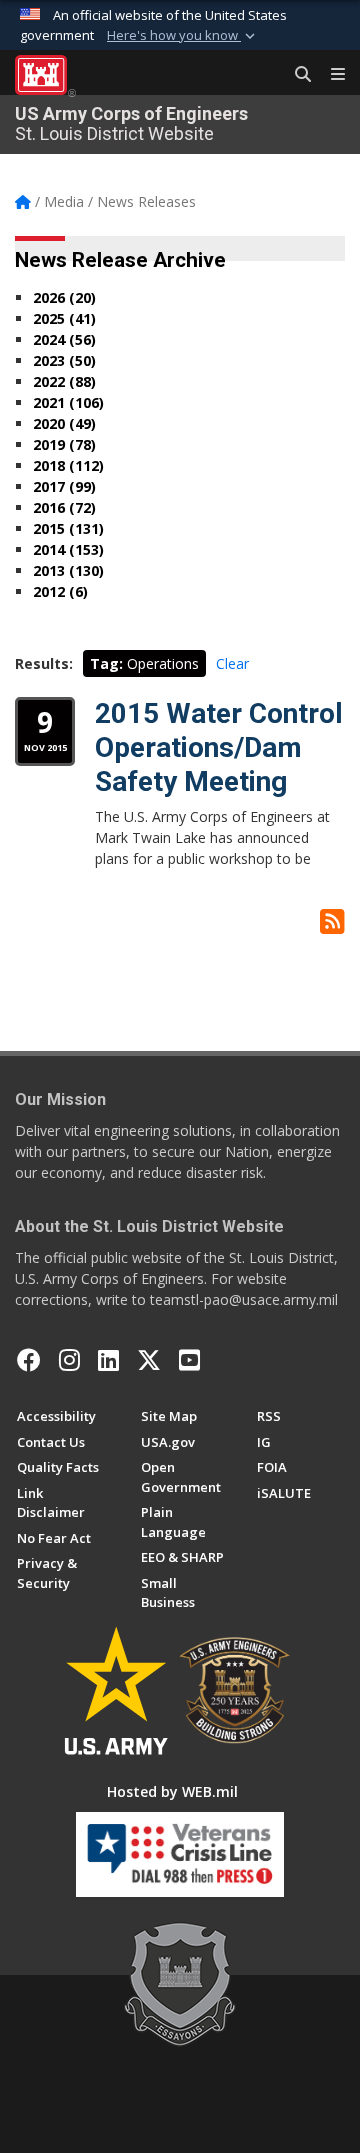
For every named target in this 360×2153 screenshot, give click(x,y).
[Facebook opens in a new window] (29, 1360)
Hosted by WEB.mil (172, 1791)
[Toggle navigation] (330, 75)
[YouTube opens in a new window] (189, 1360)
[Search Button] (296, 75)
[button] (183, 36)
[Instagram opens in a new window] (69, 1360)
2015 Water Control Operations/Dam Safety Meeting (219, 747)
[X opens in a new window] (149, 1360)
